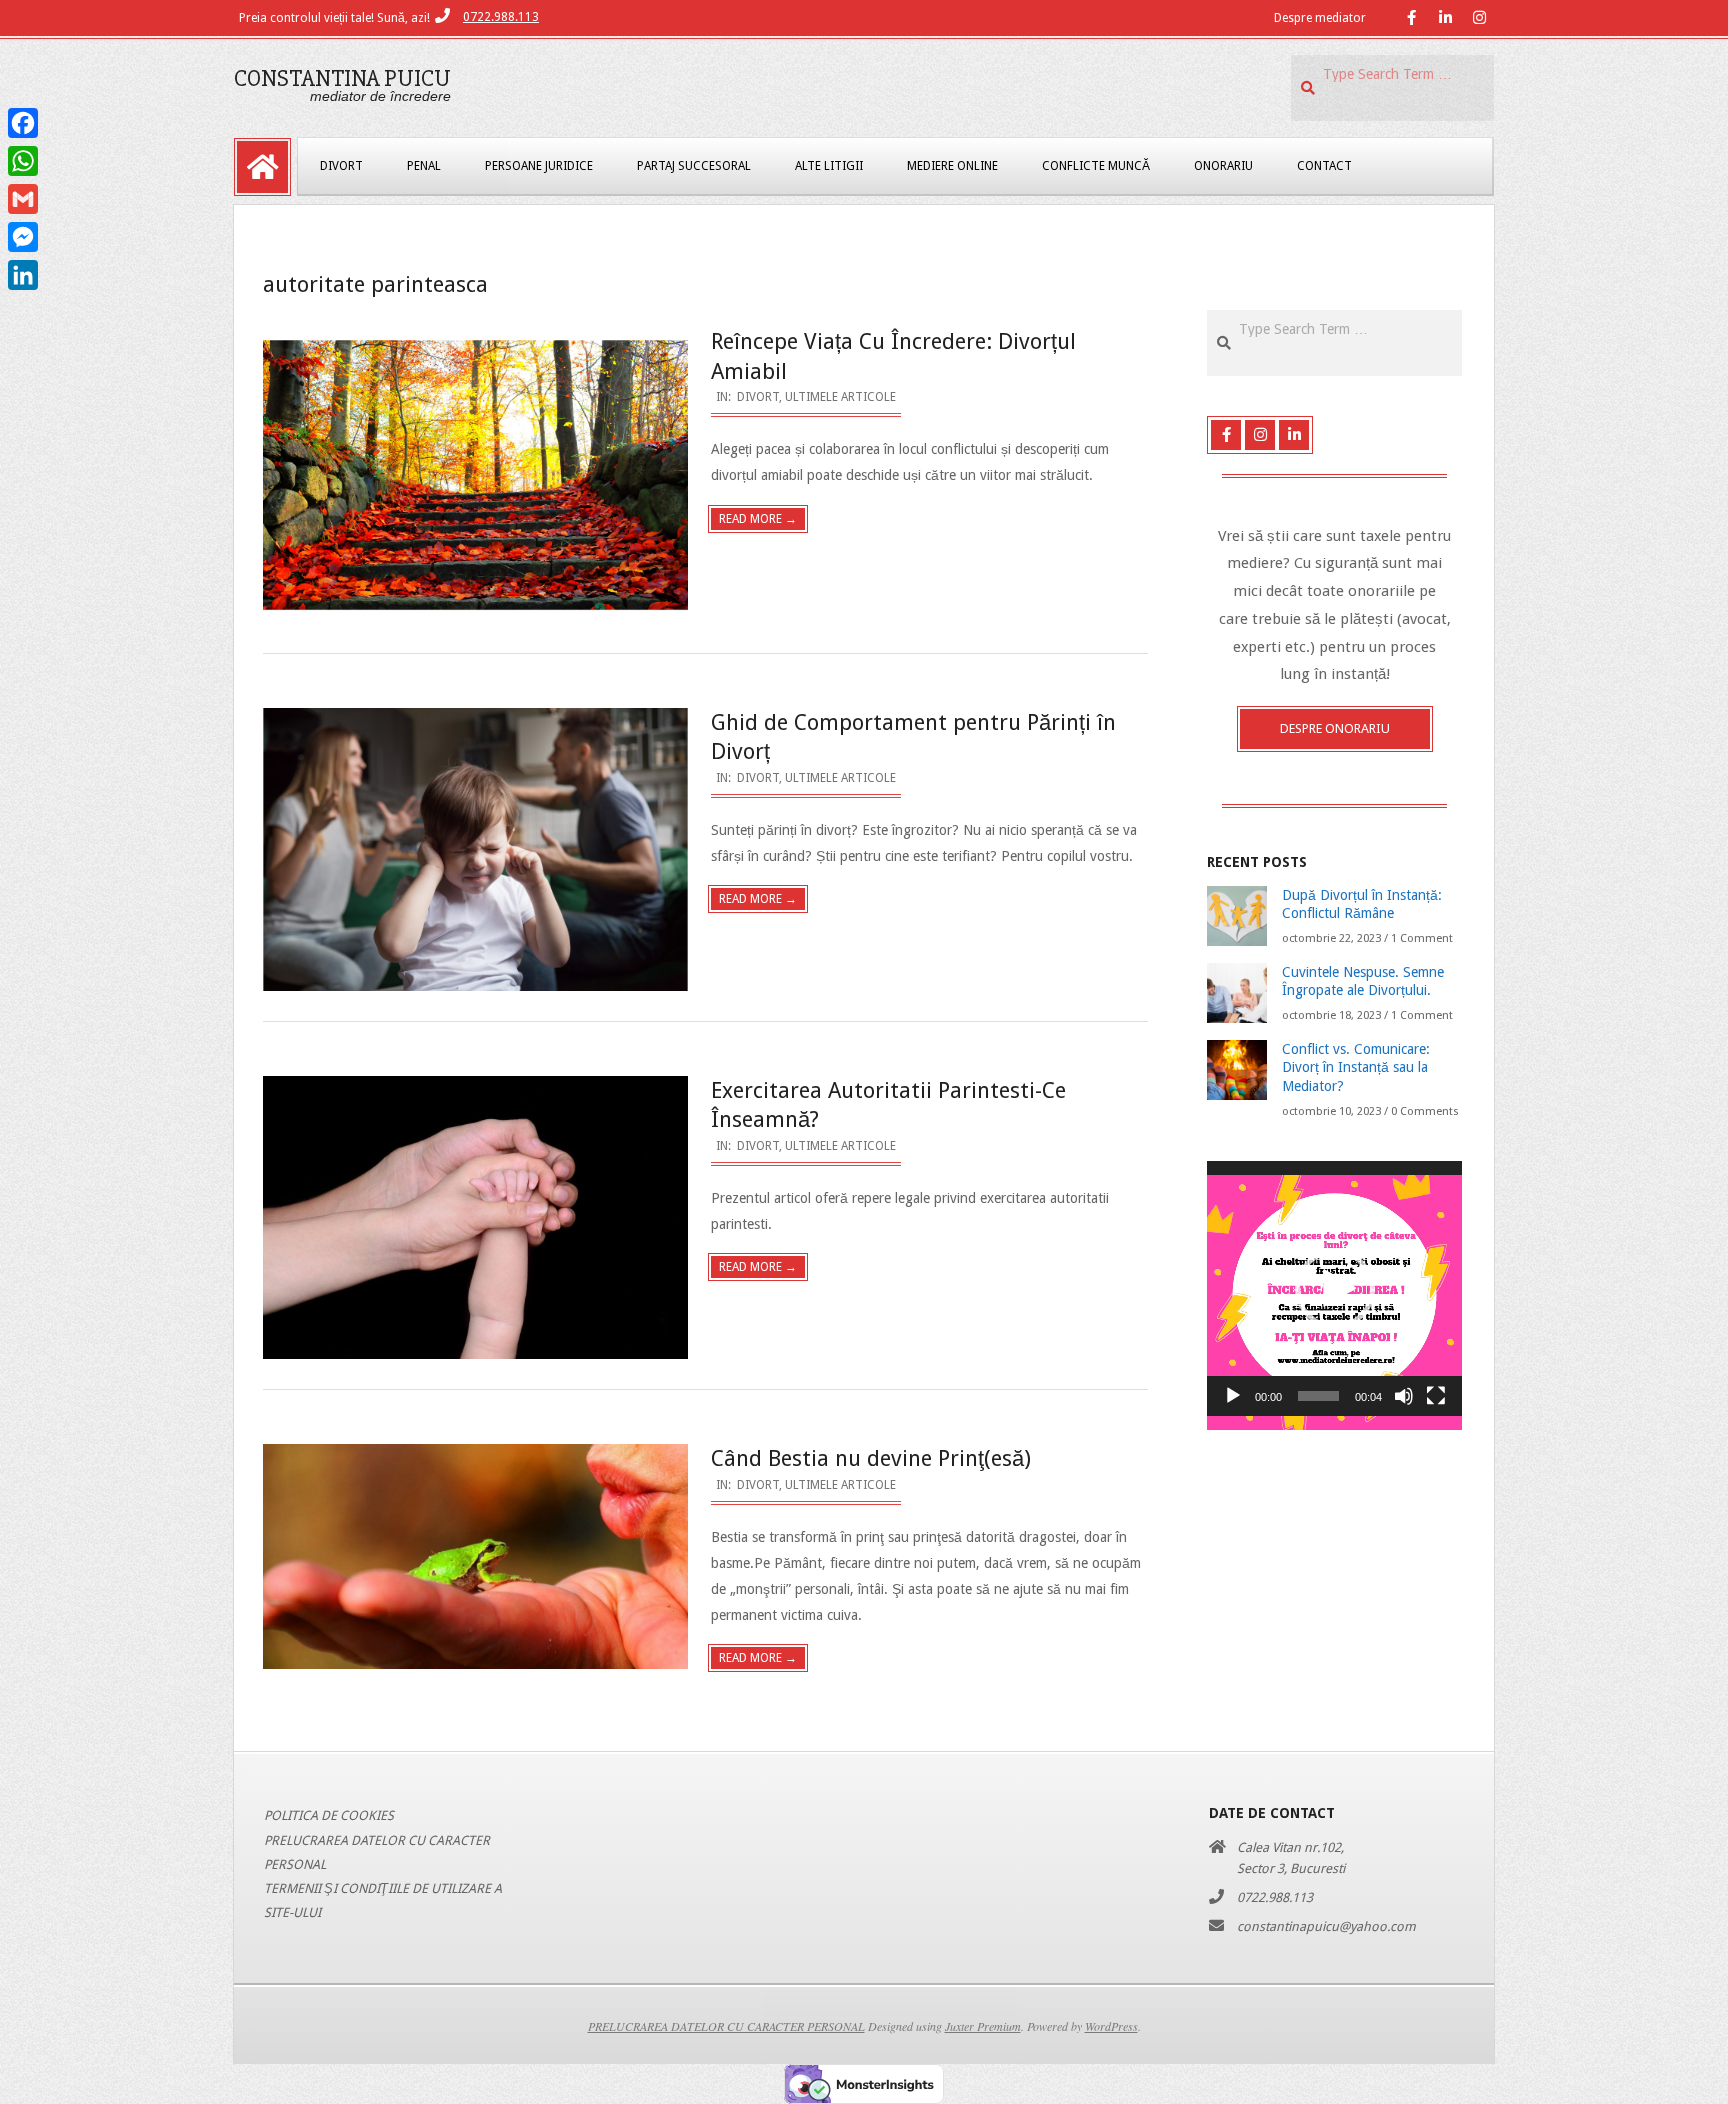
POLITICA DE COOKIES (329, 1815)
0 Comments (1425, 1111)
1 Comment (1422, 938)
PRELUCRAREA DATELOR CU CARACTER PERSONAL (726, 2026)
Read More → (758, 519)
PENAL (424, 166)
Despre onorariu (1335, 728)
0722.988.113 (501, 17)
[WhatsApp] (23, 161)
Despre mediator (1320, 18)
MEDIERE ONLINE (952, 166)
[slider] (1318, 1396)
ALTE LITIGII (829, 166)
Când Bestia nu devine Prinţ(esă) (871, 1458)
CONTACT (1324, 166)
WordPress (1111, 2026)
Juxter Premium (983, 2026)
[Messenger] (23, 237)
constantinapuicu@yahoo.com (1326, 1926)
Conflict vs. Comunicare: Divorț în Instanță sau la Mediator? (1356, 1067)
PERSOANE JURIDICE (539, 166)
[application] (1334, 1288)
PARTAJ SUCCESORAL (694, 166)
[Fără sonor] (1404, 1396)
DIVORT (341, 166)
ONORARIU (1223, 166)
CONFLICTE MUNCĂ (1096, 166)
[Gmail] (23, 199)
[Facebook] (23, 123)
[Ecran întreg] (1436, 1396)
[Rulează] (1233, 1396)
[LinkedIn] (23, 275)
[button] (1335, 1289)
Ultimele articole (840, 397)
